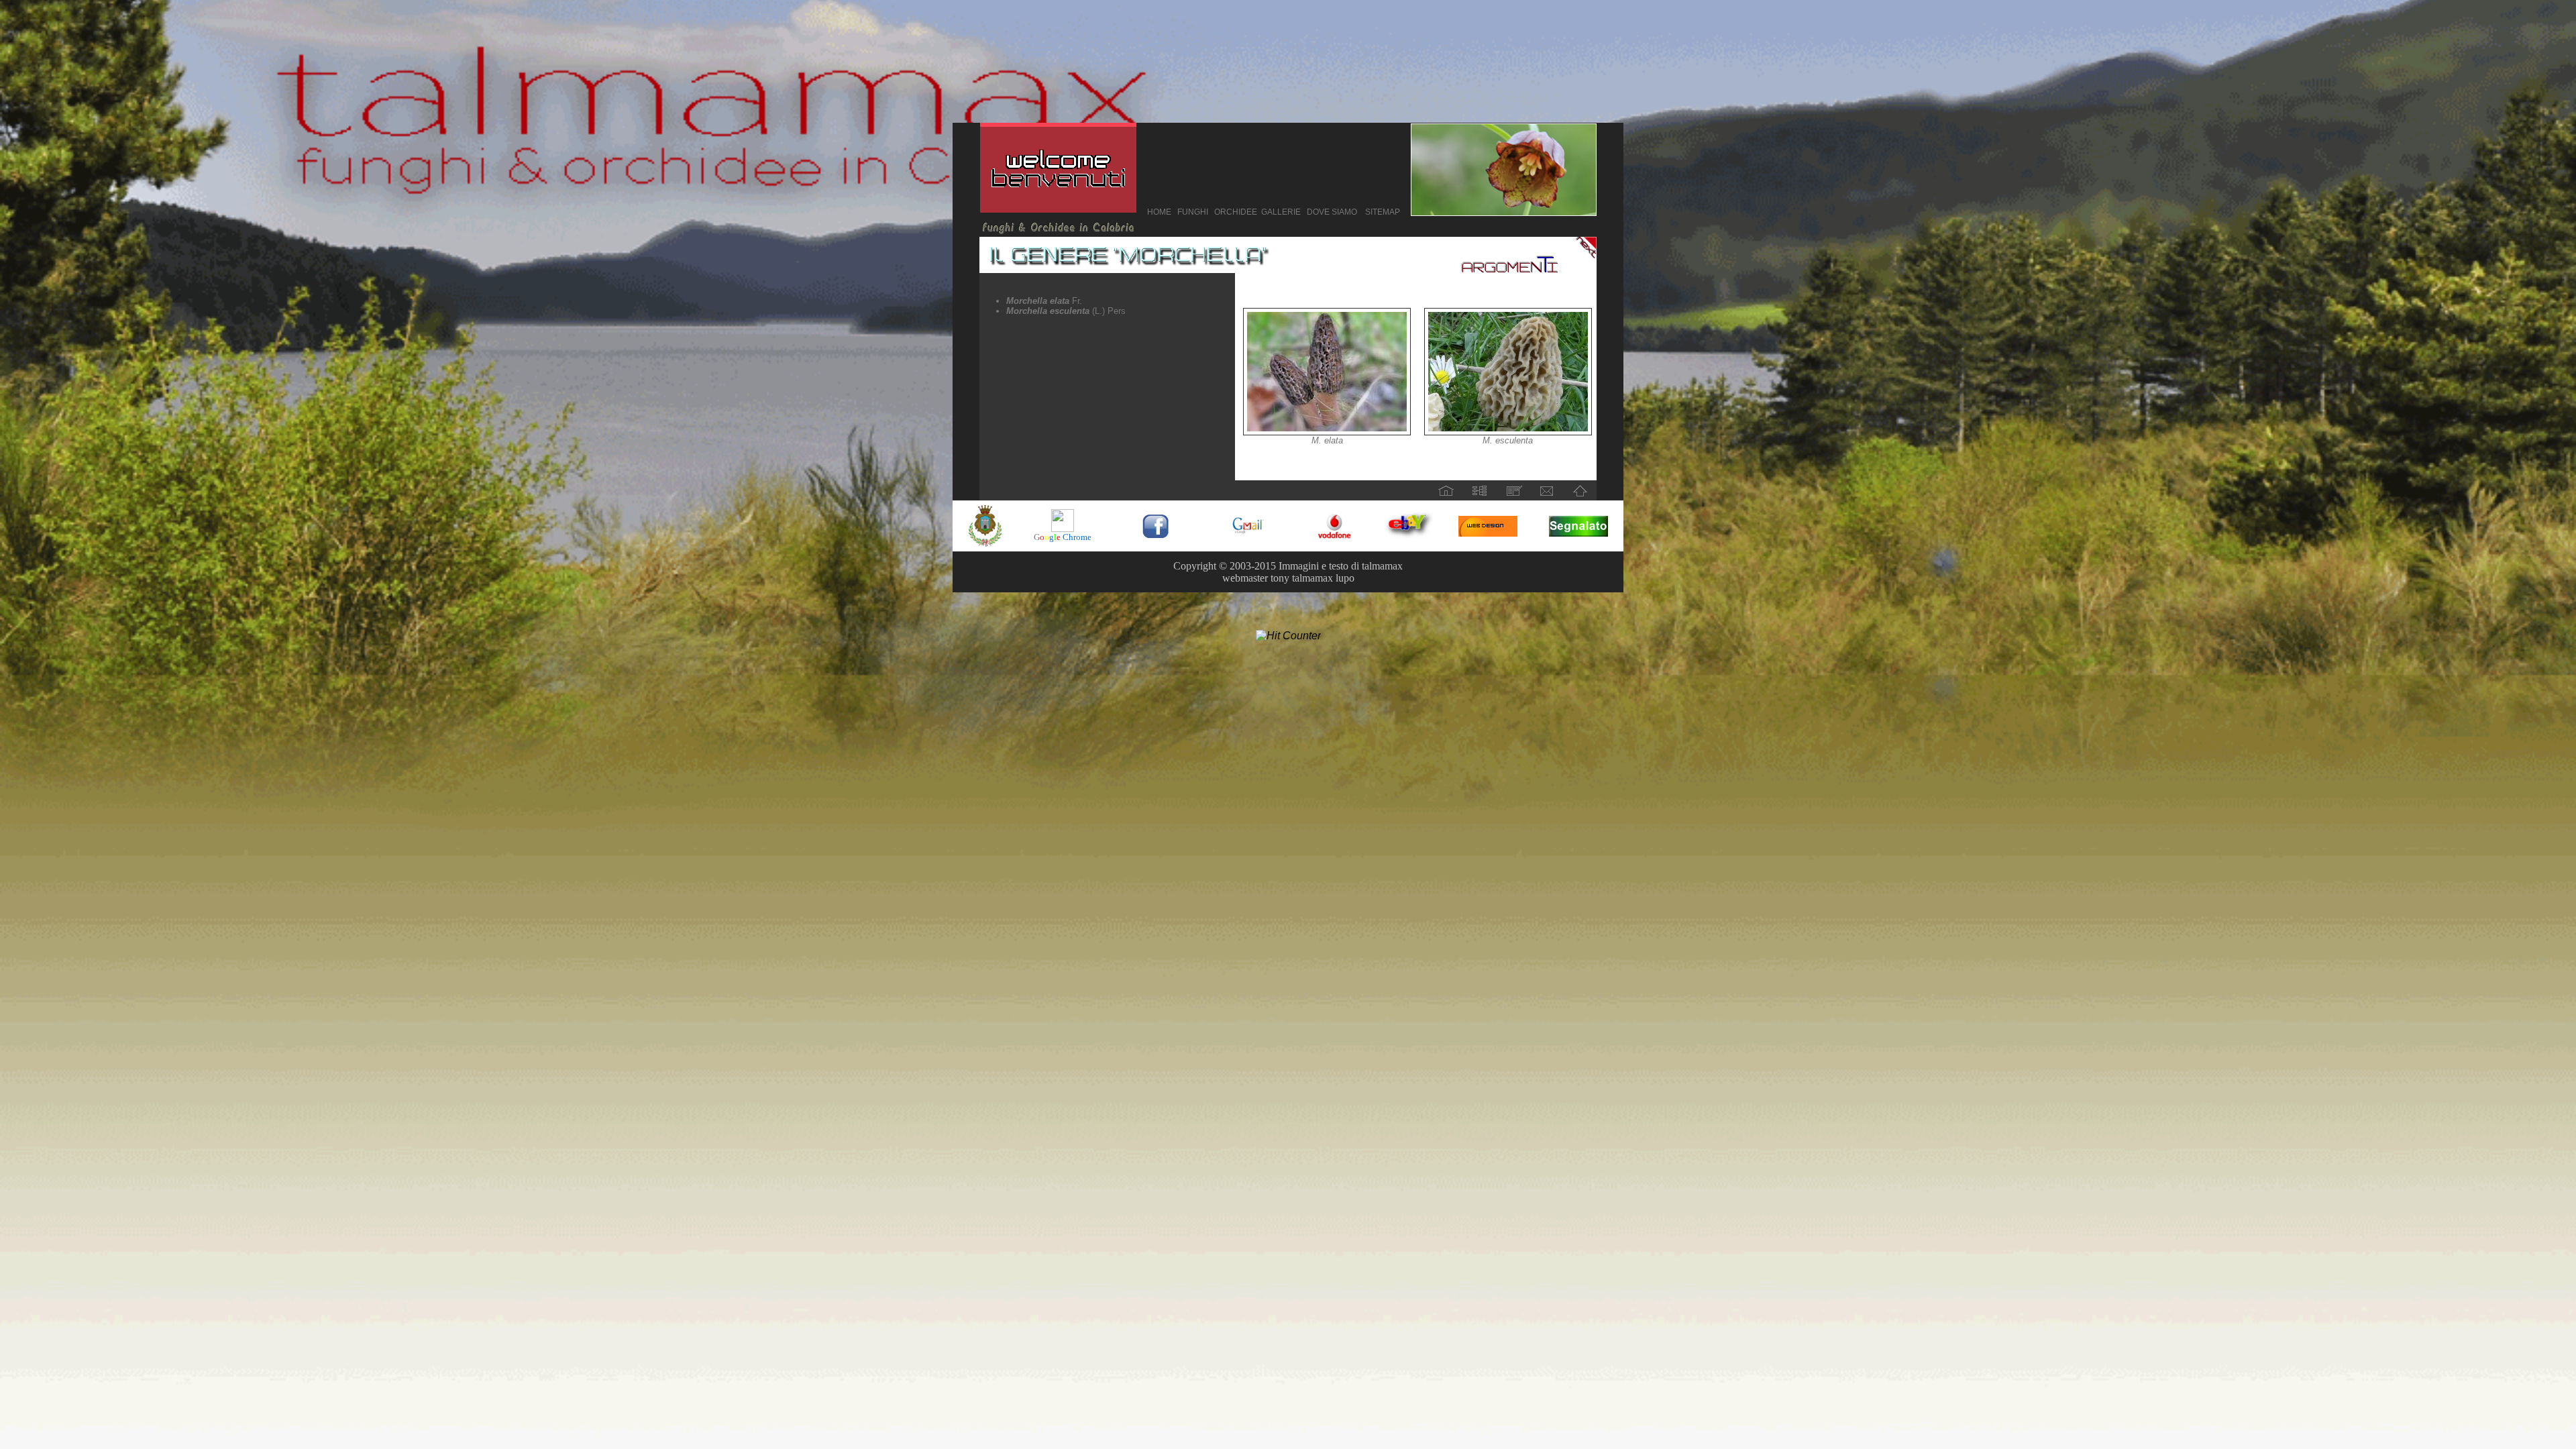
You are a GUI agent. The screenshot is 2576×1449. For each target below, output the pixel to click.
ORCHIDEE (1234, 212)
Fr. (1044, 301)
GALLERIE (1281, 212)
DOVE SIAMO (1332, 212)
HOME (1159, 212)
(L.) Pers (1066, 311)
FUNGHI (1193, 212)
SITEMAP (1383, 212)
